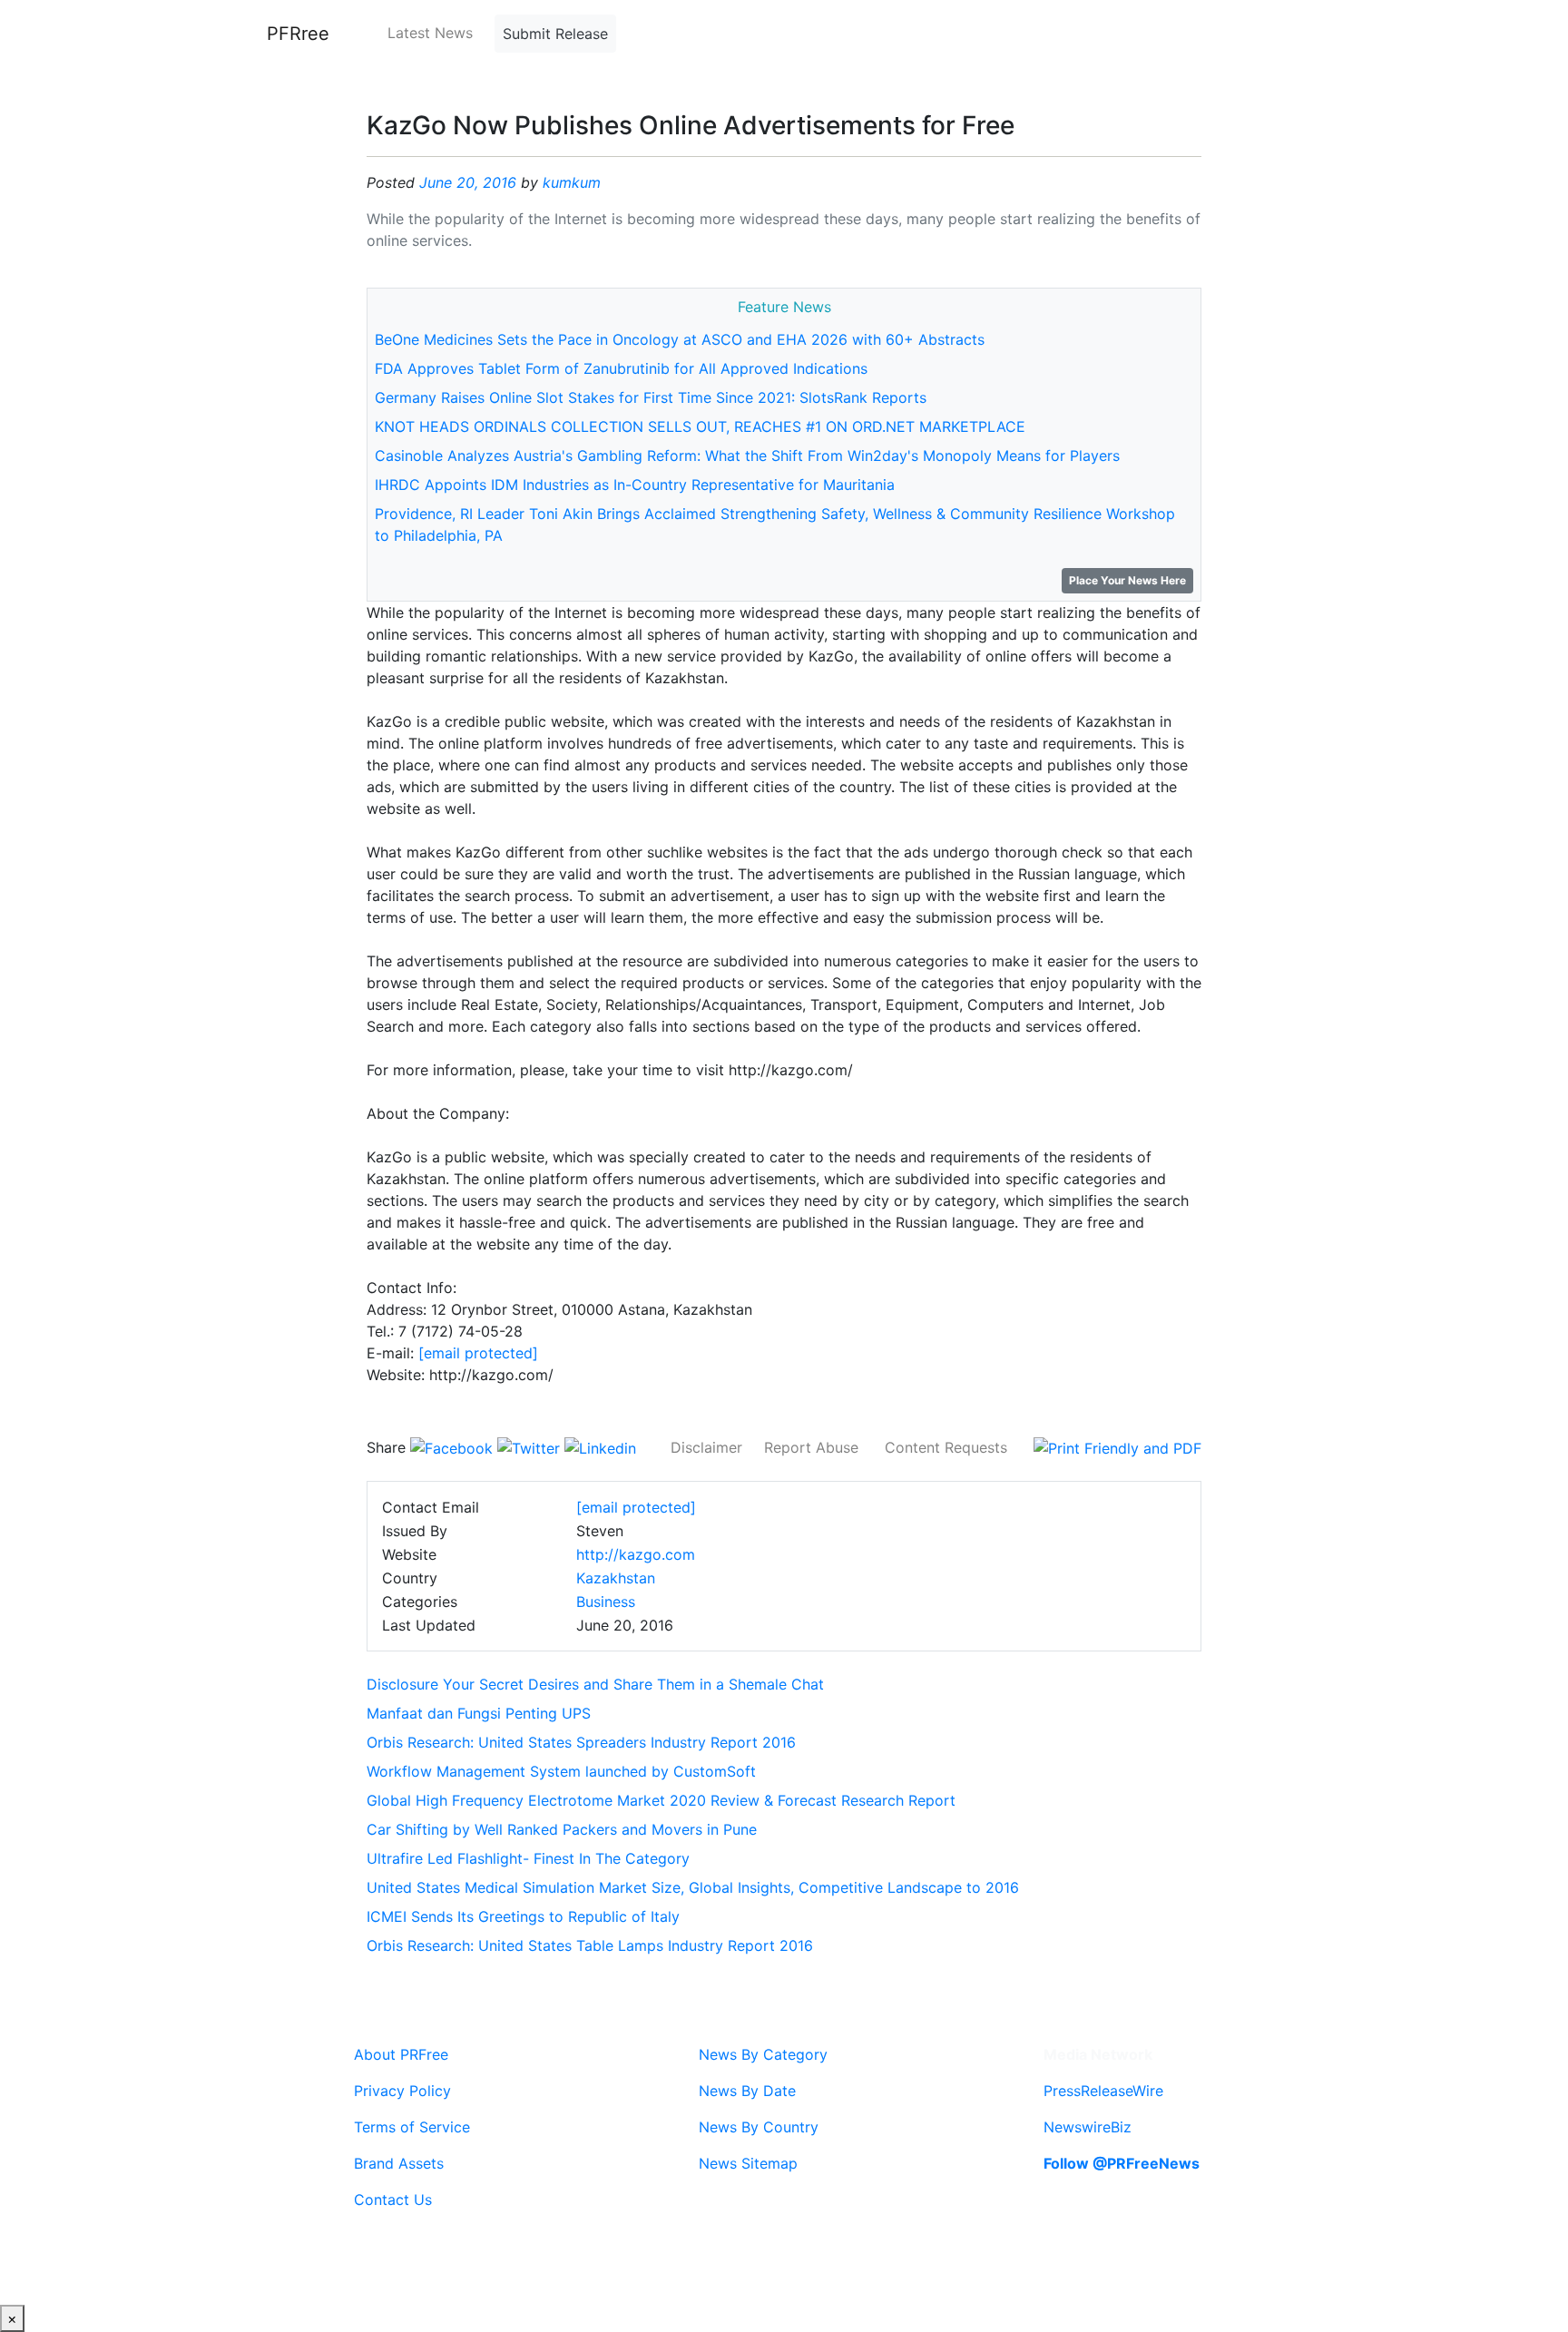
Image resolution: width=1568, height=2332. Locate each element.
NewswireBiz (1088, 2127)
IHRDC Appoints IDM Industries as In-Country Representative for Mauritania (635, 485)
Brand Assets (399, 2163)
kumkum (572, 182)
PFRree (298, 34)
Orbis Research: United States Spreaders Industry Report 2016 (581, 1742)
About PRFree (401, 2054)
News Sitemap (748, 2163)
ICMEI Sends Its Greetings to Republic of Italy (523, 1916)
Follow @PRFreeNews (1122, 2163)
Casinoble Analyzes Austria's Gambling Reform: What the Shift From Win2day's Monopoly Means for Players (747, 456)
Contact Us (393, 2200)
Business (606, 1602)
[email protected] (478, 1353)
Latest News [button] (430, 33)
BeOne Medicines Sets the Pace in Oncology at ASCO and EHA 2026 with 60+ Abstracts (680, 339)
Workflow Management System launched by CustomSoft (561, 1771)
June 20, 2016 (468, 182)
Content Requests (946, 1447)
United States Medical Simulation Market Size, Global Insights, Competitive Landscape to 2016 (693, 1887)
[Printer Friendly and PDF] (1117, 1447)
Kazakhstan (616, 1578)
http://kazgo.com (636, 1554)
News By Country (759, 2127)
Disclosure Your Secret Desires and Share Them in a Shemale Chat (595, 1684)
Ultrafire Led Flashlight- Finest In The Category (528, 1858)
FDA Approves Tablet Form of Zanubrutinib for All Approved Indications (621, 368)
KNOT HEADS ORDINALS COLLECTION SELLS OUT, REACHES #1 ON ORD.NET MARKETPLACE (700, 426)
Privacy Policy (402, 2091)
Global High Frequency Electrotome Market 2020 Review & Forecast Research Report (661, 1800)
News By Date (747, 2091)
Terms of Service (412, 2127)
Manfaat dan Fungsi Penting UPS (479, 1713)
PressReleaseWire (1103, 2091)
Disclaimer (706, 1447)
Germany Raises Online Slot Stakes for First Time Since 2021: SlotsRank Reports (651, 397)
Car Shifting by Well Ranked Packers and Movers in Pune (562, 1829)
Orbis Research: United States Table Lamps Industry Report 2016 (590, 1945)
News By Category (763, 2054)
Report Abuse (811, 1447)
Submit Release (555, 34)
